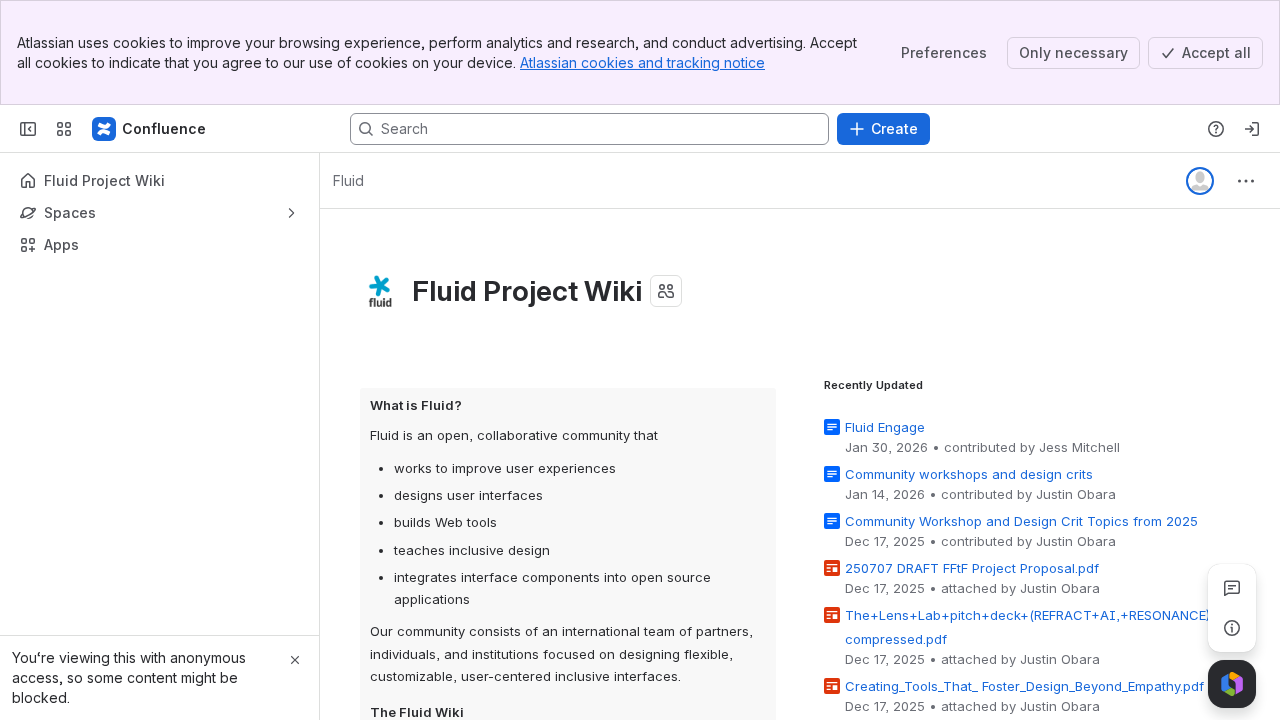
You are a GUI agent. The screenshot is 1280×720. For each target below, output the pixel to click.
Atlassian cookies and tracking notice (642, 62)
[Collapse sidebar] (28, 129)
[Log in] (1252, 129)
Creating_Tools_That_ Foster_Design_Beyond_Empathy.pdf (1024, 686)
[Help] (1216, 129)
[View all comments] (1232, 588)
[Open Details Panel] (1232, 628)
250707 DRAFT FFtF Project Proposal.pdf (972, 568)
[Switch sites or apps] (64, 129)
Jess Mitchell (1079, 447)
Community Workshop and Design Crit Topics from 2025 (1021, 521)
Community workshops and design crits (969, 474)
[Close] (295, 660)
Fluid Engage (885, 427)
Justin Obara (1076, 494)
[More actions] (1246, 181)
